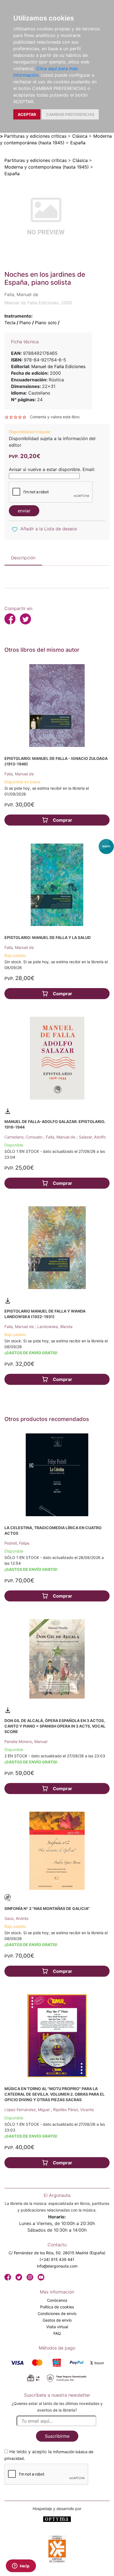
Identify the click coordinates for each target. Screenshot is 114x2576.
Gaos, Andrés (16, 1918)
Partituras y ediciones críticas (35, 136)
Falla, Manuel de (19, 774)
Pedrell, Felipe (17, 1543)
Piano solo (46, 323)
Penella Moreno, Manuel (26, 1741)
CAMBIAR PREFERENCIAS (70, 114)
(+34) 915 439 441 (57, 2259)
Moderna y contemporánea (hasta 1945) (47, 167)
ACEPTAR (27, 114)
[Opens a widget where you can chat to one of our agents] (21, 2566)
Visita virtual (57, 2327)
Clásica (80, 136)
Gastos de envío (57, 2320)
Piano (25, 323)
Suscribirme (57, 2436)
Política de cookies (57, 2307)
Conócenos (57, 2300)
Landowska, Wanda (55, 1326)
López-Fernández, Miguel (28, 2110)
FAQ (57, 2333)
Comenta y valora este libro (55, 417)
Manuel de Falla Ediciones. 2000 (38, 303)
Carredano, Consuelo (24, 1137)
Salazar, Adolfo (92, 1137)
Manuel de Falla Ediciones (58, 366)
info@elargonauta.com (57, 2266)
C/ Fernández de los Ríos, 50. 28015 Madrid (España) (57, 2253)
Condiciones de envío (57, 2313)
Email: (89, 469)
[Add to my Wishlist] (15, 529)
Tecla (10, 323)
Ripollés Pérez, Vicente (73, 2110)
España (78, 143)
